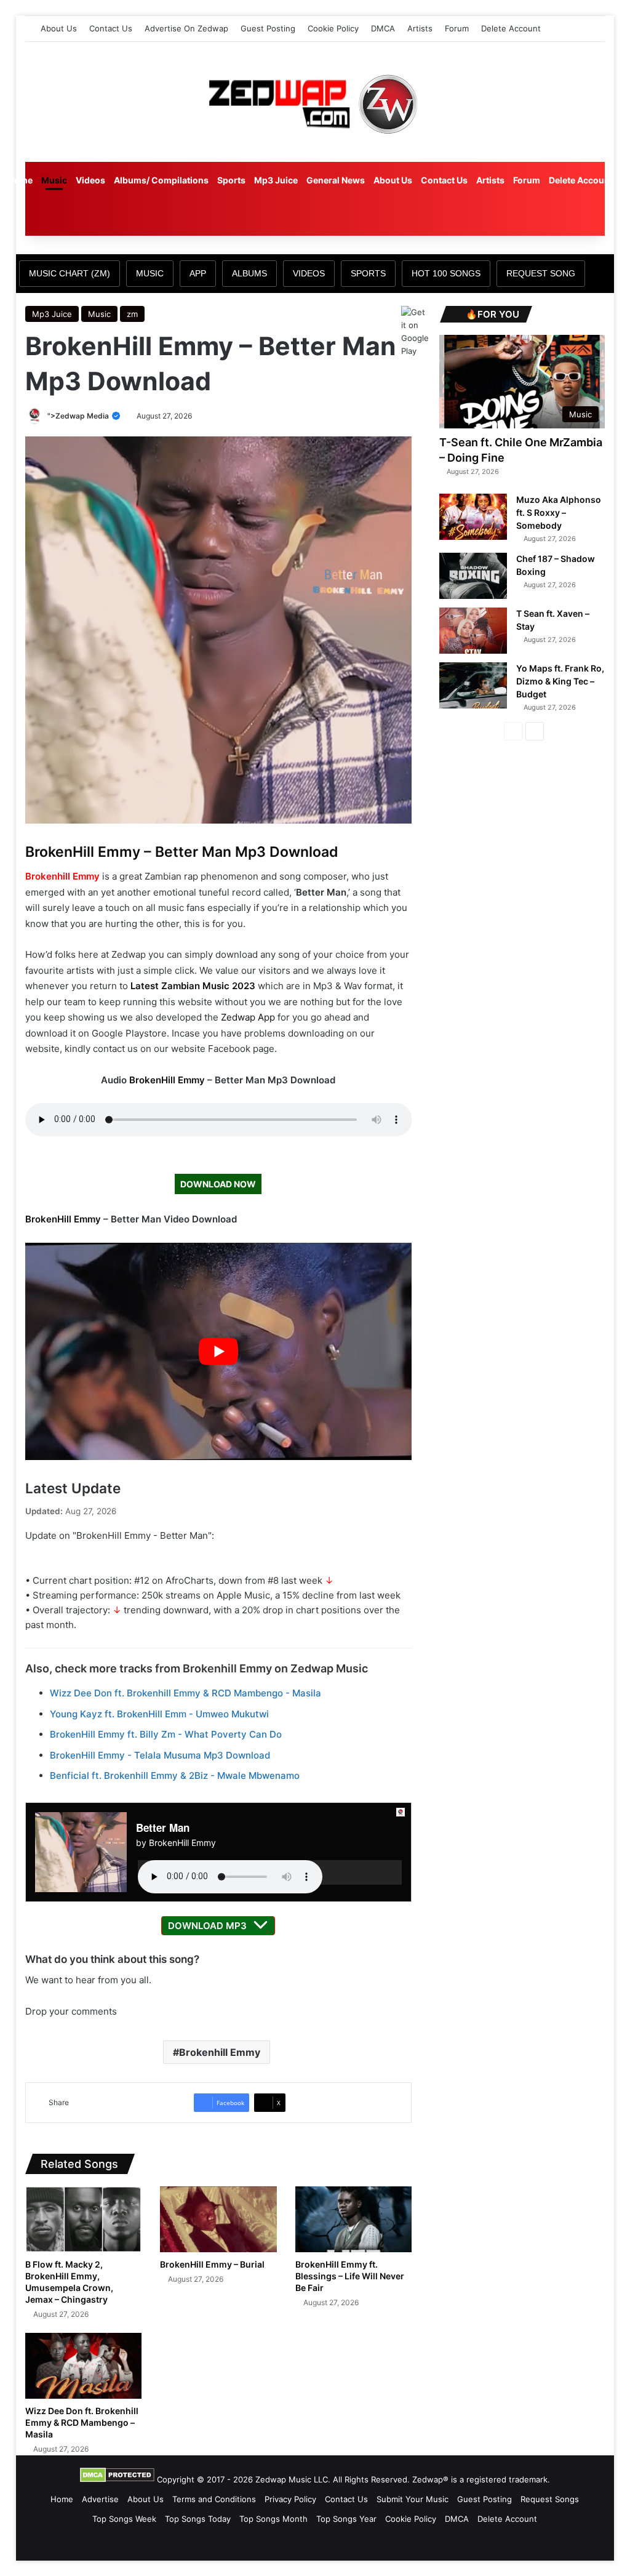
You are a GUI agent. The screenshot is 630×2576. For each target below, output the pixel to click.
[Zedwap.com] (315, 102)
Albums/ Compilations (161, 180)
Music (54, 180)
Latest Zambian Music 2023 (193, 986)
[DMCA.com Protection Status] (117, 2479)
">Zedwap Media (79, 416)
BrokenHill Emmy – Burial (212, 2264)
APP (198, 273)
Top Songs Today (198, 2519)
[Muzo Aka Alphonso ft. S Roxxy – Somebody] (473, 517)
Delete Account (511, 28)
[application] (270, 1872)
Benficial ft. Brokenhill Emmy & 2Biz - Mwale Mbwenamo (175, 1776)
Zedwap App (248, 1017)
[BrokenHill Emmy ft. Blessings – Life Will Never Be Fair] (354, 2219)
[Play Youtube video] (219, 1351)
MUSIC (150, 273)
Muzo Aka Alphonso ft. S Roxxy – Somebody (559, 512)
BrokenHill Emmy (167, 1080)
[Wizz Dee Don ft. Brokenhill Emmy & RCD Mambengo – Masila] (84, 2366)
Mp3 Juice (276, 180)
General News (336, 180)
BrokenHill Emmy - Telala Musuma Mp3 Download (160, 1755)
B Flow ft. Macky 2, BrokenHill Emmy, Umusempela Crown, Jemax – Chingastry (69, 2282)
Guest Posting (268, 28)
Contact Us (111, 28)
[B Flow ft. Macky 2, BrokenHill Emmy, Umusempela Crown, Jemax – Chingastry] (84, 2219)
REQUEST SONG (541, 273)
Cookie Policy (333, 28)
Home (20, 180)
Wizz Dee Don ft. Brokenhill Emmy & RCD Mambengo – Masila (82, 2422)
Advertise (100, 2499)
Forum (457, 28)
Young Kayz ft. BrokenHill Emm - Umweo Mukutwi (159, 1714)
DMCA (383, 28)
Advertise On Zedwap (186, 28)
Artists (420, 28)
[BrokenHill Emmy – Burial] (218, 2219)
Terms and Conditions (214, 2499)
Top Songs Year (346, 2519)
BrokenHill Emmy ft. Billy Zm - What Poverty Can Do (166, 1734)
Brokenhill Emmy (62, 876)
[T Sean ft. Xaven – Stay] (473, 631)
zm (132, 314)
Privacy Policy (290, 2499)
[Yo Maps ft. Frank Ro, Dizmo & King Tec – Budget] (473, 685)
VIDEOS (309, 273)
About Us (59, 28)
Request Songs (550, 2499)
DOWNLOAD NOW (218, 1184)
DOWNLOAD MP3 (207, 1926)
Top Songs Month (273, 2519)
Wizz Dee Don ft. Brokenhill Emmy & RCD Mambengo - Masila (185, 1693)
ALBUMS (249, 273)
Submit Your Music (413, 2499)
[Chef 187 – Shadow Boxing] (473, 576)
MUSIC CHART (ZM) (70, 273)
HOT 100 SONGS (446, 273)
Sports (231, 180)
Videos (90, 180)
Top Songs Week (124, 2519)
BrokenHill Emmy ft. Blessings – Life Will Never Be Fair (350, 2276)
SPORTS (368, 273)
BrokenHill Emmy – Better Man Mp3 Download (182, 852)
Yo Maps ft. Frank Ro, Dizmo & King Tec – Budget (560, 681)
